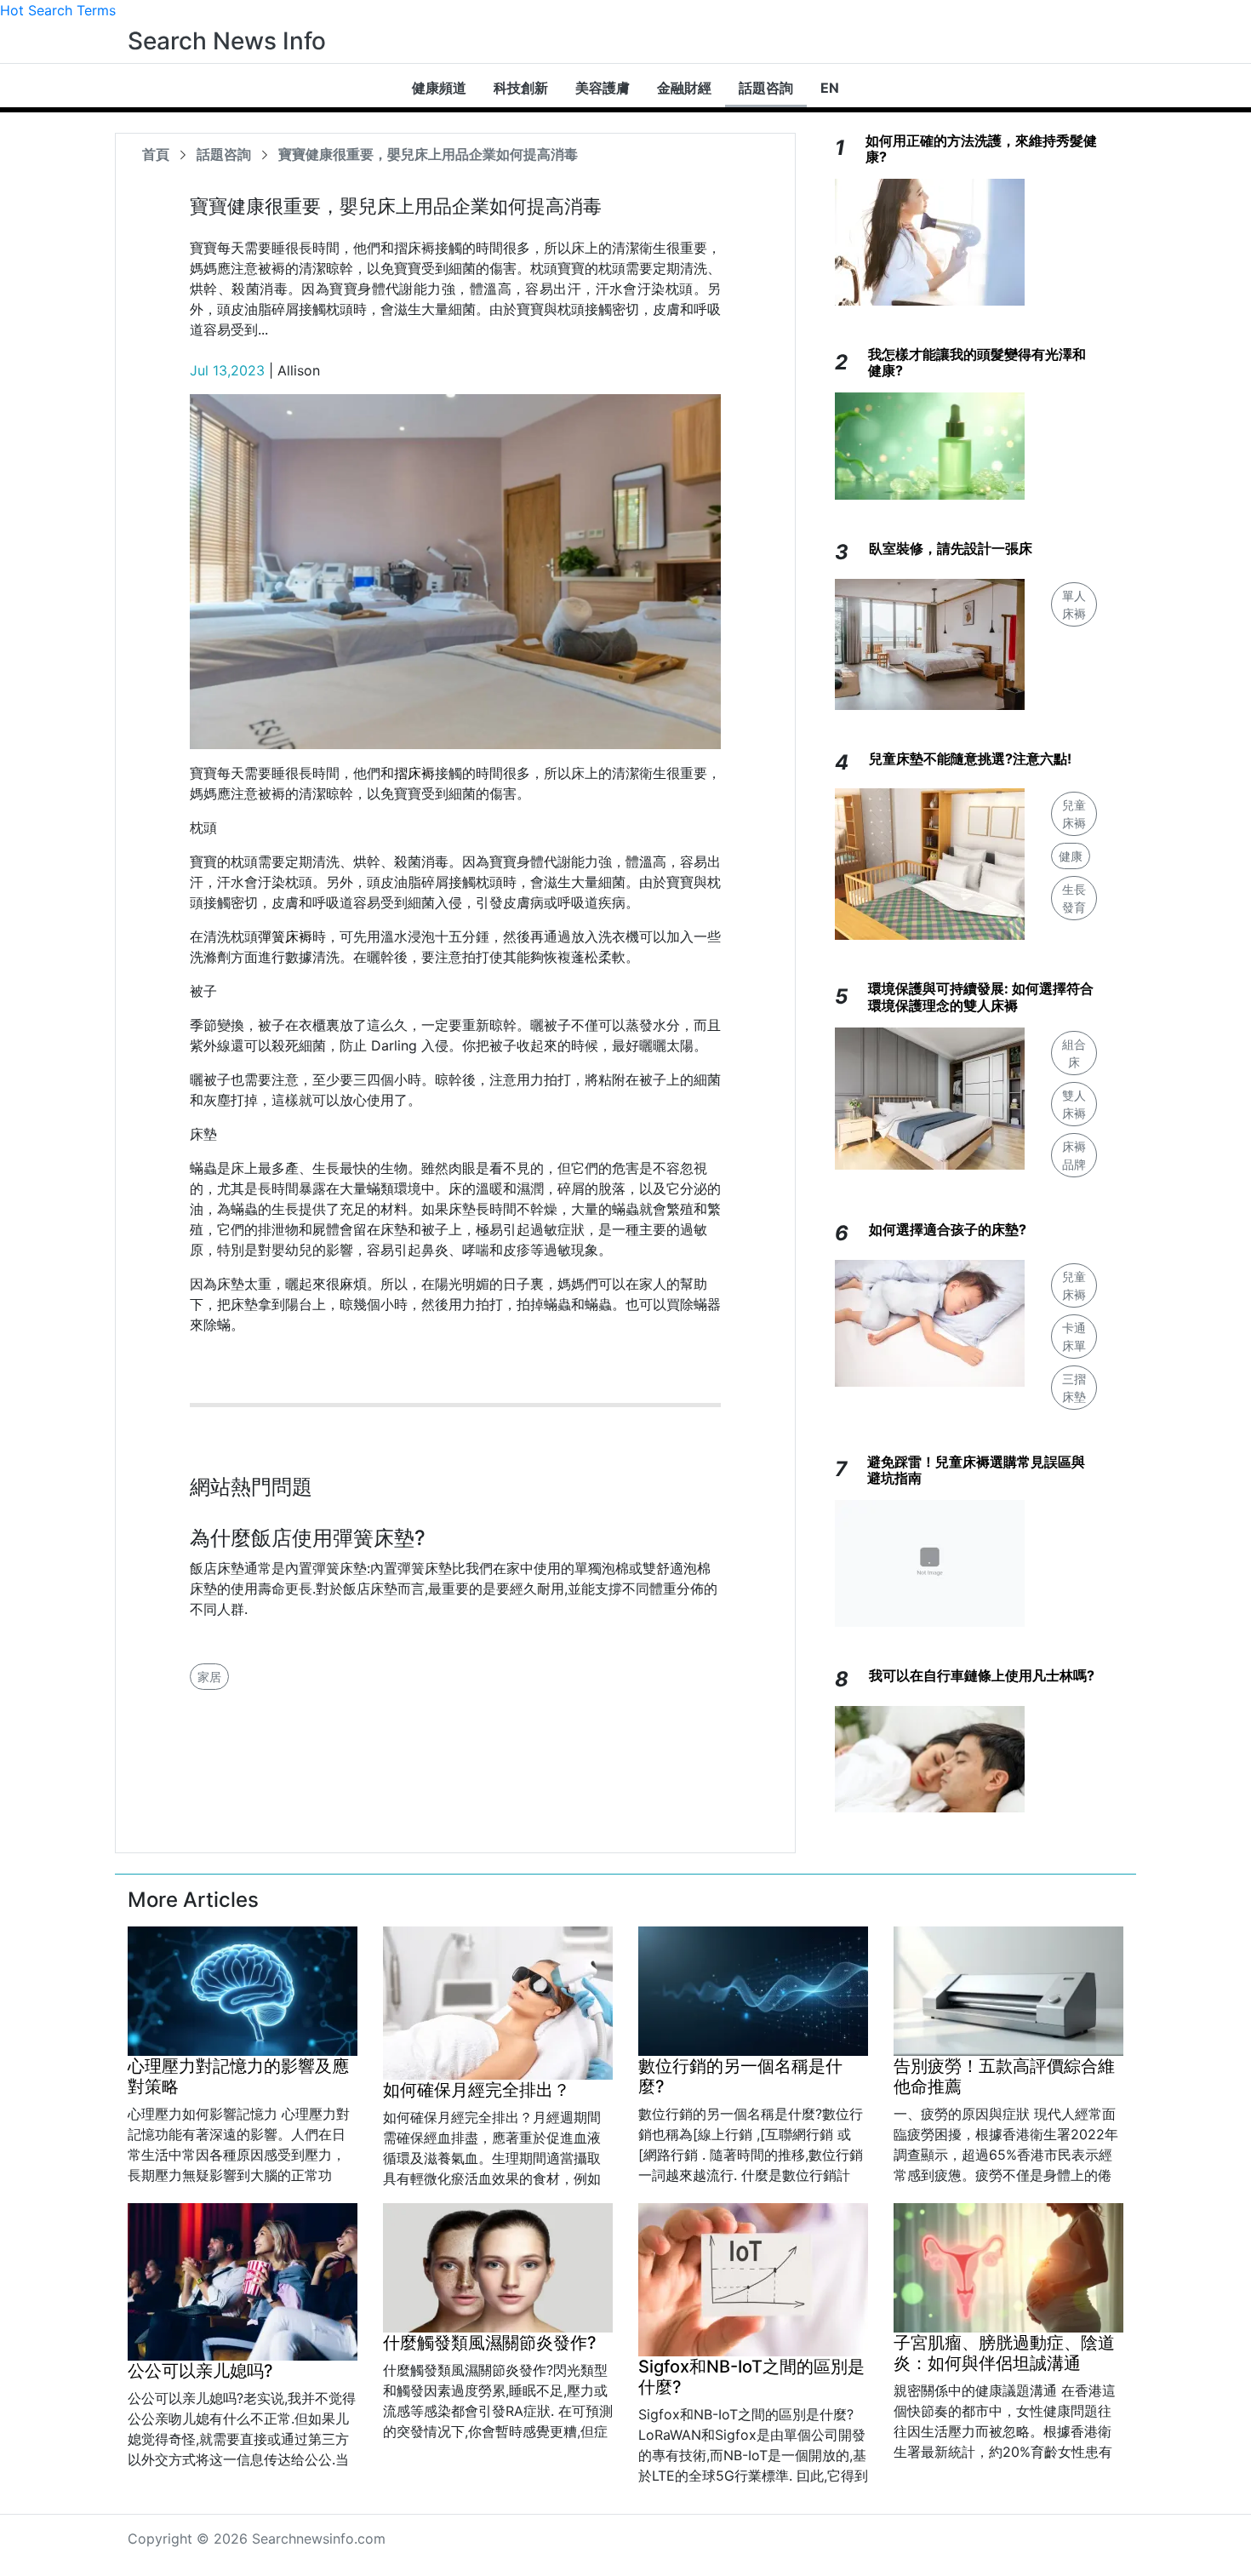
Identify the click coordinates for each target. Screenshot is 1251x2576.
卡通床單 (1074, 1337)
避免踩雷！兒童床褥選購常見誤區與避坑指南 (976, 1470)
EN (830, 88)
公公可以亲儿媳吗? (200, 2371)
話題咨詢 (766, 88)
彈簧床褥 (285, 936)
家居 (209, 1677)
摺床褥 (414, 773)
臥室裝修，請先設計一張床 (951, 548)
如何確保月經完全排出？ (477, 2090)
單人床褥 (1074, 604)
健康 (1071, 856)
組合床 (1074, 1053)
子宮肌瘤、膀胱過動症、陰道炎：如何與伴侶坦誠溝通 (1004, 2353)
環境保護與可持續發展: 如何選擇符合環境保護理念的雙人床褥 (981, 996)
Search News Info (227, 41)
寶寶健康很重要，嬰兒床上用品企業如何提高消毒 (428, 154)
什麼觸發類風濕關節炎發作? (490, 2343)
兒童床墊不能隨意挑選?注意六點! (970, 758)
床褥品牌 (1074, 1155)
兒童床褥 (1074, 814)
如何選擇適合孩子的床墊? (948, 1229)
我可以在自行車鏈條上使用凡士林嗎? (982, 1675)
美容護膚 (603, 88)
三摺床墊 (1074, 1388)
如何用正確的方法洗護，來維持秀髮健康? (981, 149)
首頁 (156, 154)
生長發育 (1074, 898)
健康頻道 (439, 88)
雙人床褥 (1074, 1104)
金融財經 (684, 88)
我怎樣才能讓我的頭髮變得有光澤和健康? (977, 362)
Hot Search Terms (58, 10)
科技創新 (521, 88)
